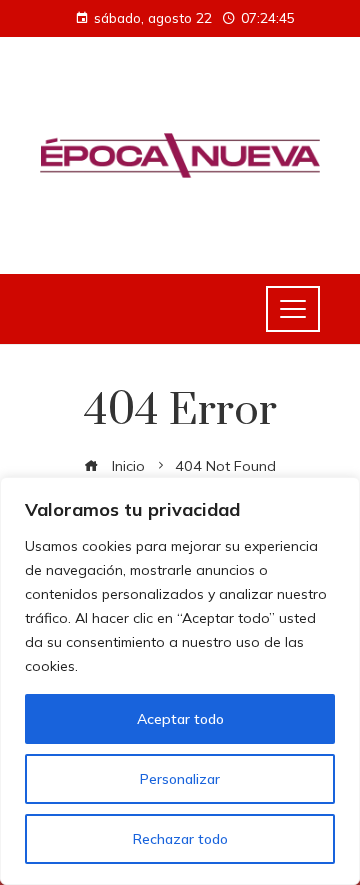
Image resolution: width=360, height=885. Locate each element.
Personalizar (180, 779)
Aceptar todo (180, 719)
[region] (180, 681)
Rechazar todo (180, 839)
